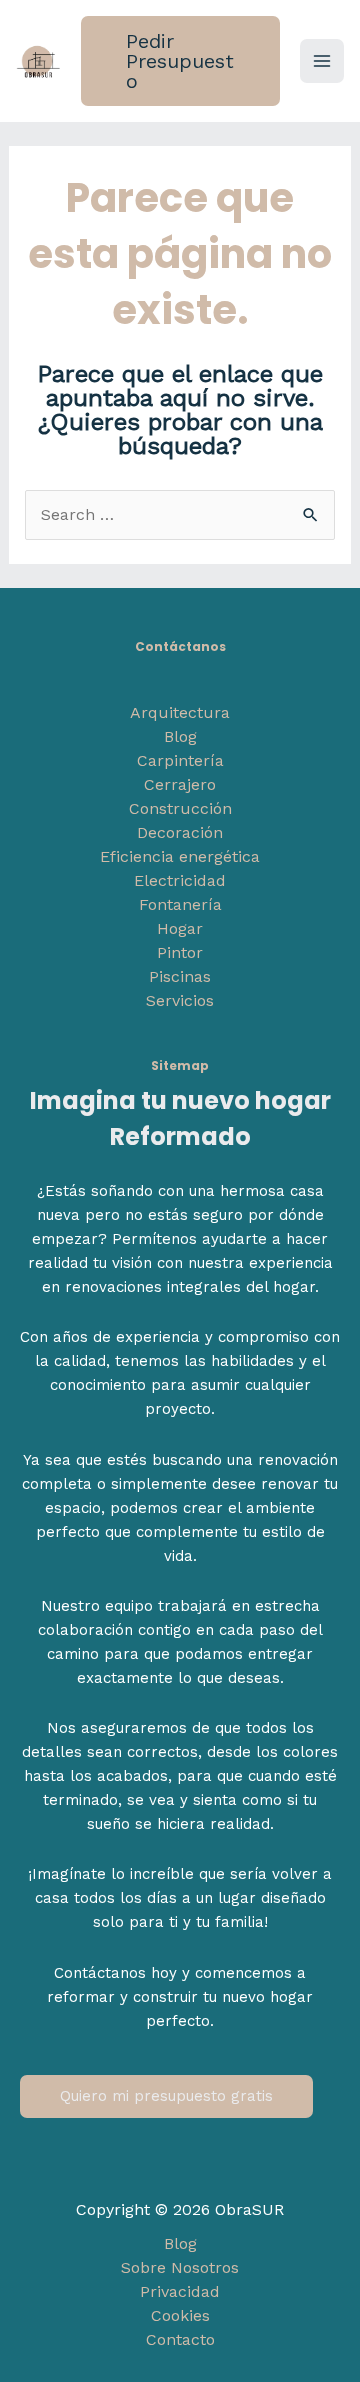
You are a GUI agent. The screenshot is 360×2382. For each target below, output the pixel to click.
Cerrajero (180, 784)
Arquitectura (180, 712)
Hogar (180, 928)
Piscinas (180, 976)
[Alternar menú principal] (322, 61)
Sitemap (180, 1065)
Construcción (180, 808)
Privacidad (180, 2291)
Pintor (180, 952)
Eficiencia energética (180, 856)
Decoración (180, 832)
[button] (180, 61)
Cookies (180, 2315)
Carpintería (180, 760)
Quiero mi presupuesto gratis (166, 2096)
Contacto (180, 2339)
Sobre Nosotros (180, 2267)
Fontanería (180, 904)
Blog (180, 736)
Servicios (180, 1000)
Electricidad (180, 880)
